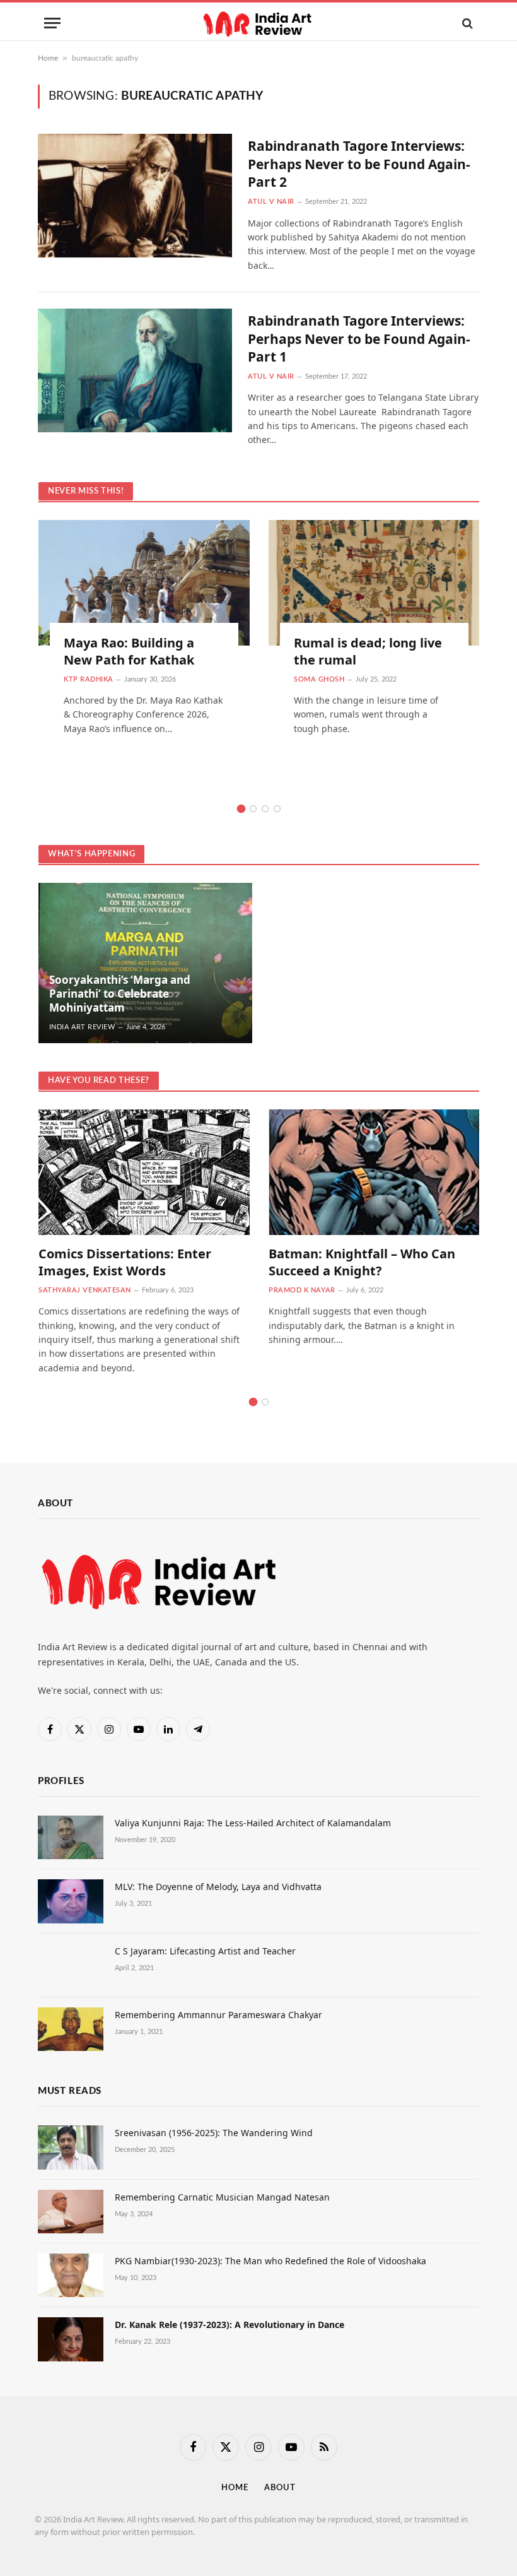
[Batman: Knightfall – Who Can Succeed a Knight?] (374, 1172)
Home (48, 58)
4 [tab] (277, 809)
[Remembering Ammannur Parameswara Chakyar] (71, 2029)
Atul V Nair (271, 202)
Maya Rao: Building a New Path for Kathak (129, 651)
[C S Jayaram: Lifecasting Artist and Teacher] (71, 1965)
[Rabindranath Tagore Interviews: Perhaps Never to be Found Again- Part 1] (135, 370)
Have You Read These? (99, 1081)
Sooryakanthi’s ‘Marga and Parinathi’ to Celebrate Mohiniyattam (120, 994)
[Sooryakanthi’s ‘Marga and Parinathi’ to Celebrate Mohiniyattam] (145, 963)
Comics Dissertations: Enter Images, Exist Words (125, 1262)
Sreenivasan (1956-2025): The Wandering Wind (214, 2133)
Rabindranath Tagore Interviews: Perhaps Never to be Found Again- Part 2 (359, 164)
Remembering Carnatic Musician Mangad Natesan (222, 2197)
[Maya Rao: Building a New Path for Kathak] (144, 583)
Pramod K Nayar (302, 1290)
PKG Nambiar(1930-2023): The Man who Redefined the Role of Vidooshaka (270, 2261)
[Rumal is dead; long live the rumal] (374, 583)
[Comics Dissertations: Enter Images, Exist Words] (144, 1172)
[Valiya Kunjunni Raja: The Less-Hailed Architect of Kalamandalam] (71, 1837)
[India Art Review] (258, 23)
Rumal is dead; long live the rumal (368, 651)
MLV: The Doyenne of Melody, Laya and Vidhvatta (218, 1887)
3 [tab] (265, 809)
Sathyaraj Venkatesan (85, 1290)
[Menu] (52, 23)
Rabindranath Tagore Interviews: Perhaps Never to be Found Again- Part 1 (359, 339)
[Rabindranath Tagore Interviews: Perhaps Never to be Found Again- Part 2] (135, 196)
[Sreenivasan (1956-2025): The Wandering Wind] (71, 2147)
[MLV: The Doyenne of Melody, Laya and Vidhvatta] (71, 1901)
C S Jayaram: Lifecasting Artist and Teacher (205, 1951)
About (280, 2488)
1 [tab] (241, 809)
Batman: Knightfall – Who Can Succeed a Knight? (362, 1262)
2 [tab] (253, 809)
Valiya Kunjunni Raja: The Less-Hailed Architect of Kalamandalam (253, 1823)
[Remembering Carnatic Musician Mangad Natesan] (71, 2212)
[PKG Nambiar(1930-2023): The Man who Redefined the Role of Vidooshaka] (71, 2275)
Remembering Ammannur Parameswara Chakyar (218, 2015)
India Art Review (82, 1027)
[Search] (466, 23)
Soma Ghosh (319, 679)
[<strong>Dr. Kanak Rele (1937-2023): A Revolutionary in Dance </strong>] (71, 2339)
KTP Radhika (89, 679)
